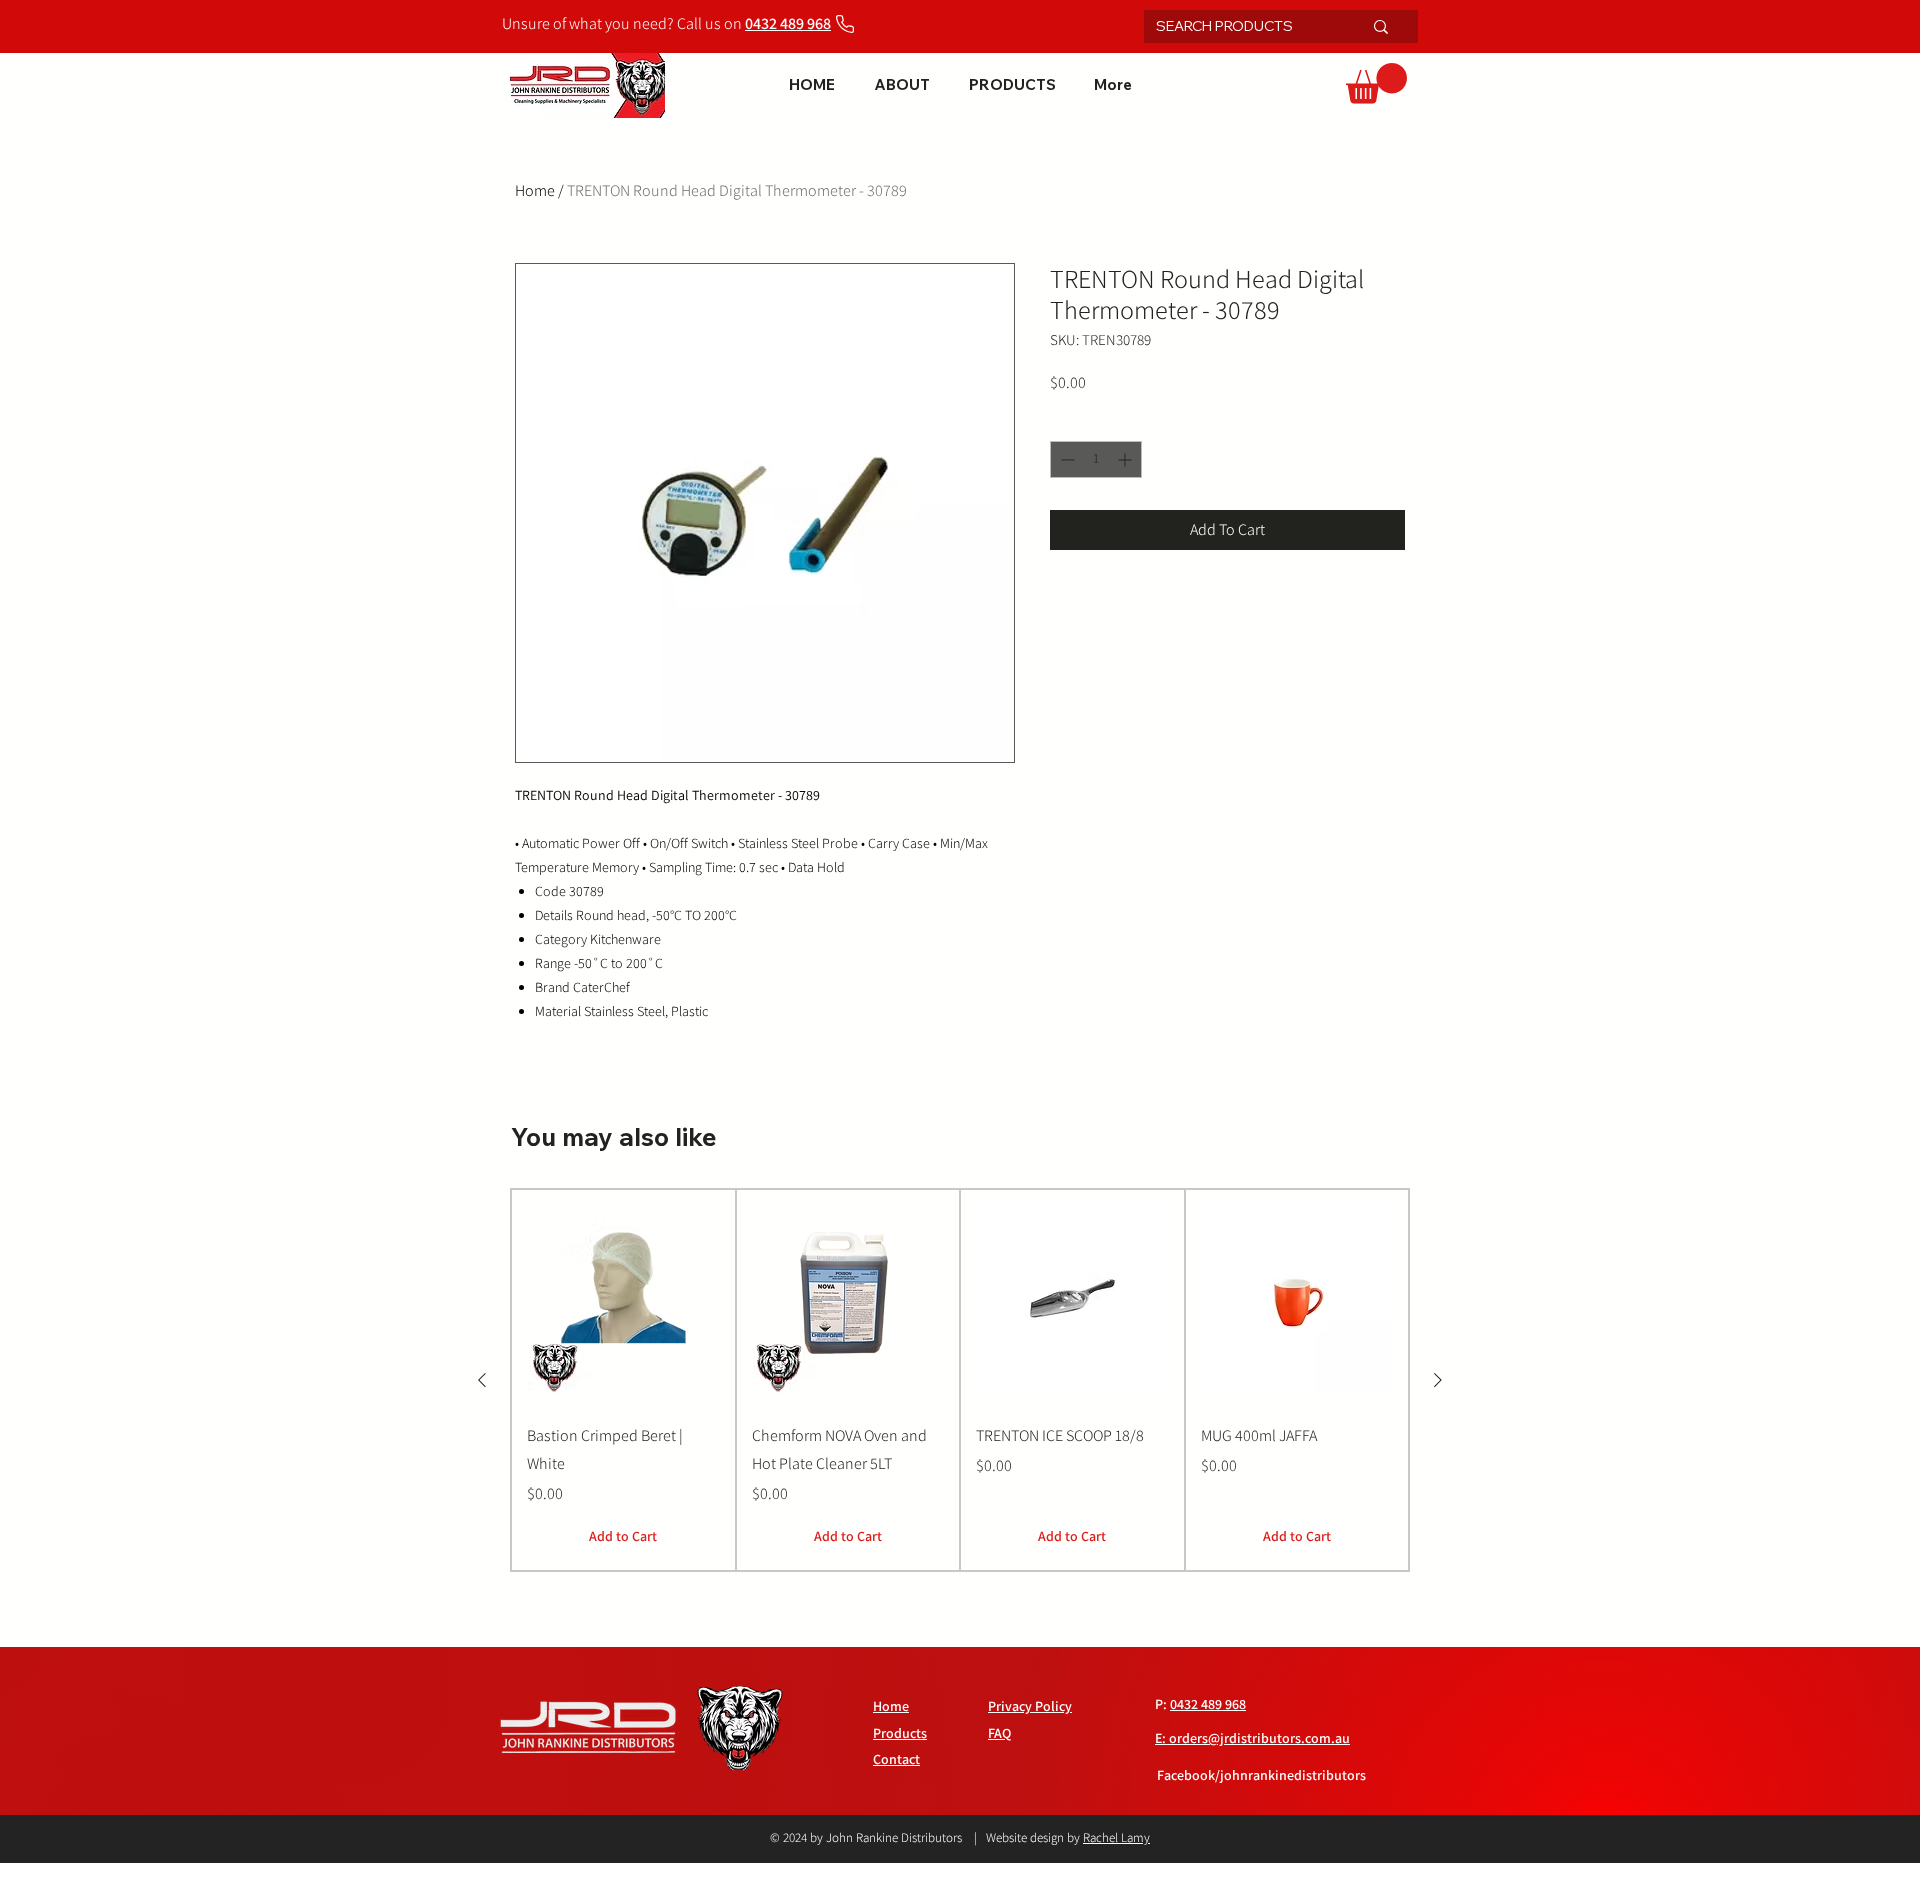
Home (535, 190)
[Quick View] (623, 1298)
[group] (960, 1380)
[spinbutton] (1096, 459)
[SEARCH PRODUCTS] (1381, 26)
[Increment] (1126, 459)
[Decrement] (1065, 459)
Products (900, 1733)
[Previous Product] (482, 1380)
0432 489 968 (1208, 1704)
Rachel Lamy (1116, 1837)
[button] (1376, 83)
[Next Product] (1438, 1380)
